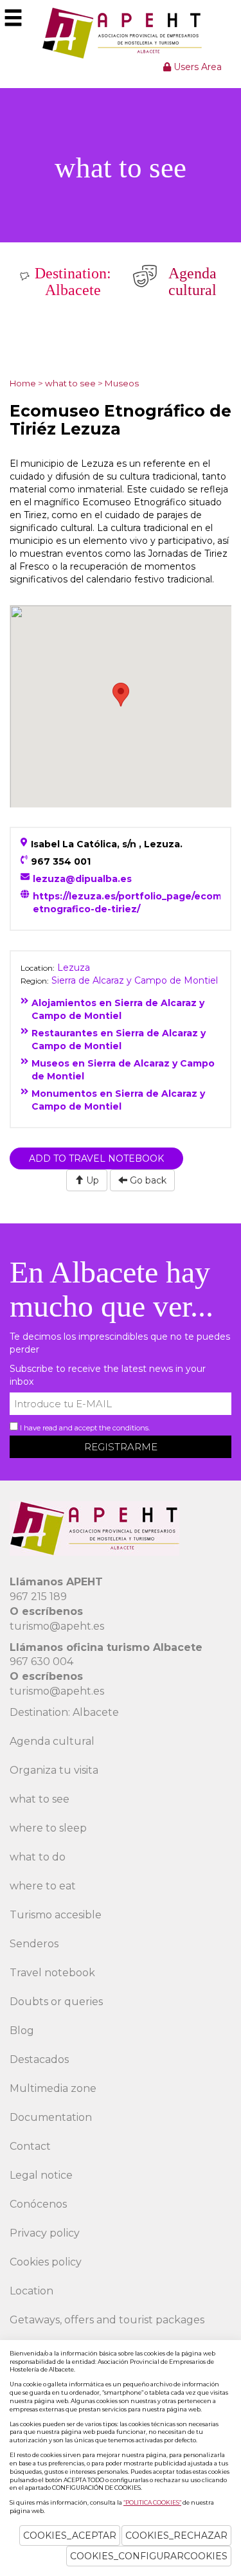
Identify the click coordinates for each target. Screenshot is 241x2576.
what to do (38, 1857)
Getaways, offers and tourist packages (107, 2320)
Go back (147, 1180)
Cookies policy (46, 2262)
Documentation (51, 2117)
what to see (40, 1799)
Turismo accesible (56, 1915)
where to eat (43, 1886)
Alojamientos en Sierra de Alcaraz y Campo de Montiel (118, 1009)
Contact (30, 2146)
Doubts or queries (56, 2002)
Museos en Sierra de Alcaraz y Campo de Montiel (123, 1070)
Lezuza (74, 968)
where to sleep (48, 1828)
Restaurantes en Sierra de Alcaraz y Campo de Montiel (119, 1040)
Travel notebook (52, 1973)
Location (31, 2291)
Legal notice (41, 2175)
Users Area (196, 67)
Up (91, 1180)
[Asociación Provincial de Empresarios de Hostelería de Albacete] (121, 33)
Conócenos (38, 2204)
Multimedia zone (53, 2088)
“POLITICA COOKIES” (152, 2502)
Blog (22, 2031)
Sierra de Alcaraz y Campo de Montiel (135, 980)
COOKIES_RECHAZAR (176, 2535)
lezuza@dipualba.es (82, 879)
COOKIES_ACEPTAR (70, 2535)
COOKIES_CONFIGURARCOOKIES (149, 2556)
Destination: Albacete (64, 1712)
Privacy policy (45, 2233)
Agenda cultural (52, 1741)
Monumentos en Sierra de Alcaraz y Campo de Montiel (118, 1100)
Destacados (39, 2059)
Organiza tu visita (54, 1770)
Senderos (34, 1944)
